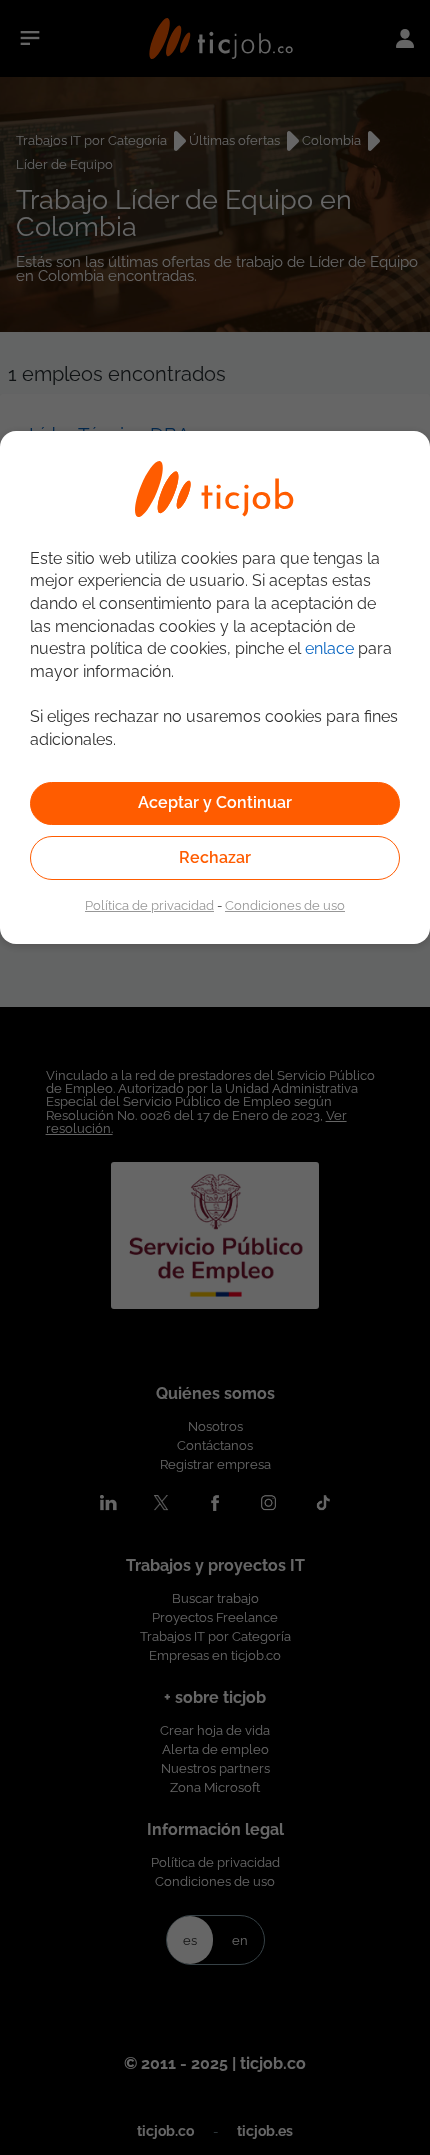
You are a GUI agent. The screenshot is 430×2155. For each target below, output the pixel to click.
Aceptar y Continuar (215, 802)
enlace (329, 648)
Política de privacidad (149, 905)
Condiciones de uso (285, 905)
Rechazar (215, 857)
